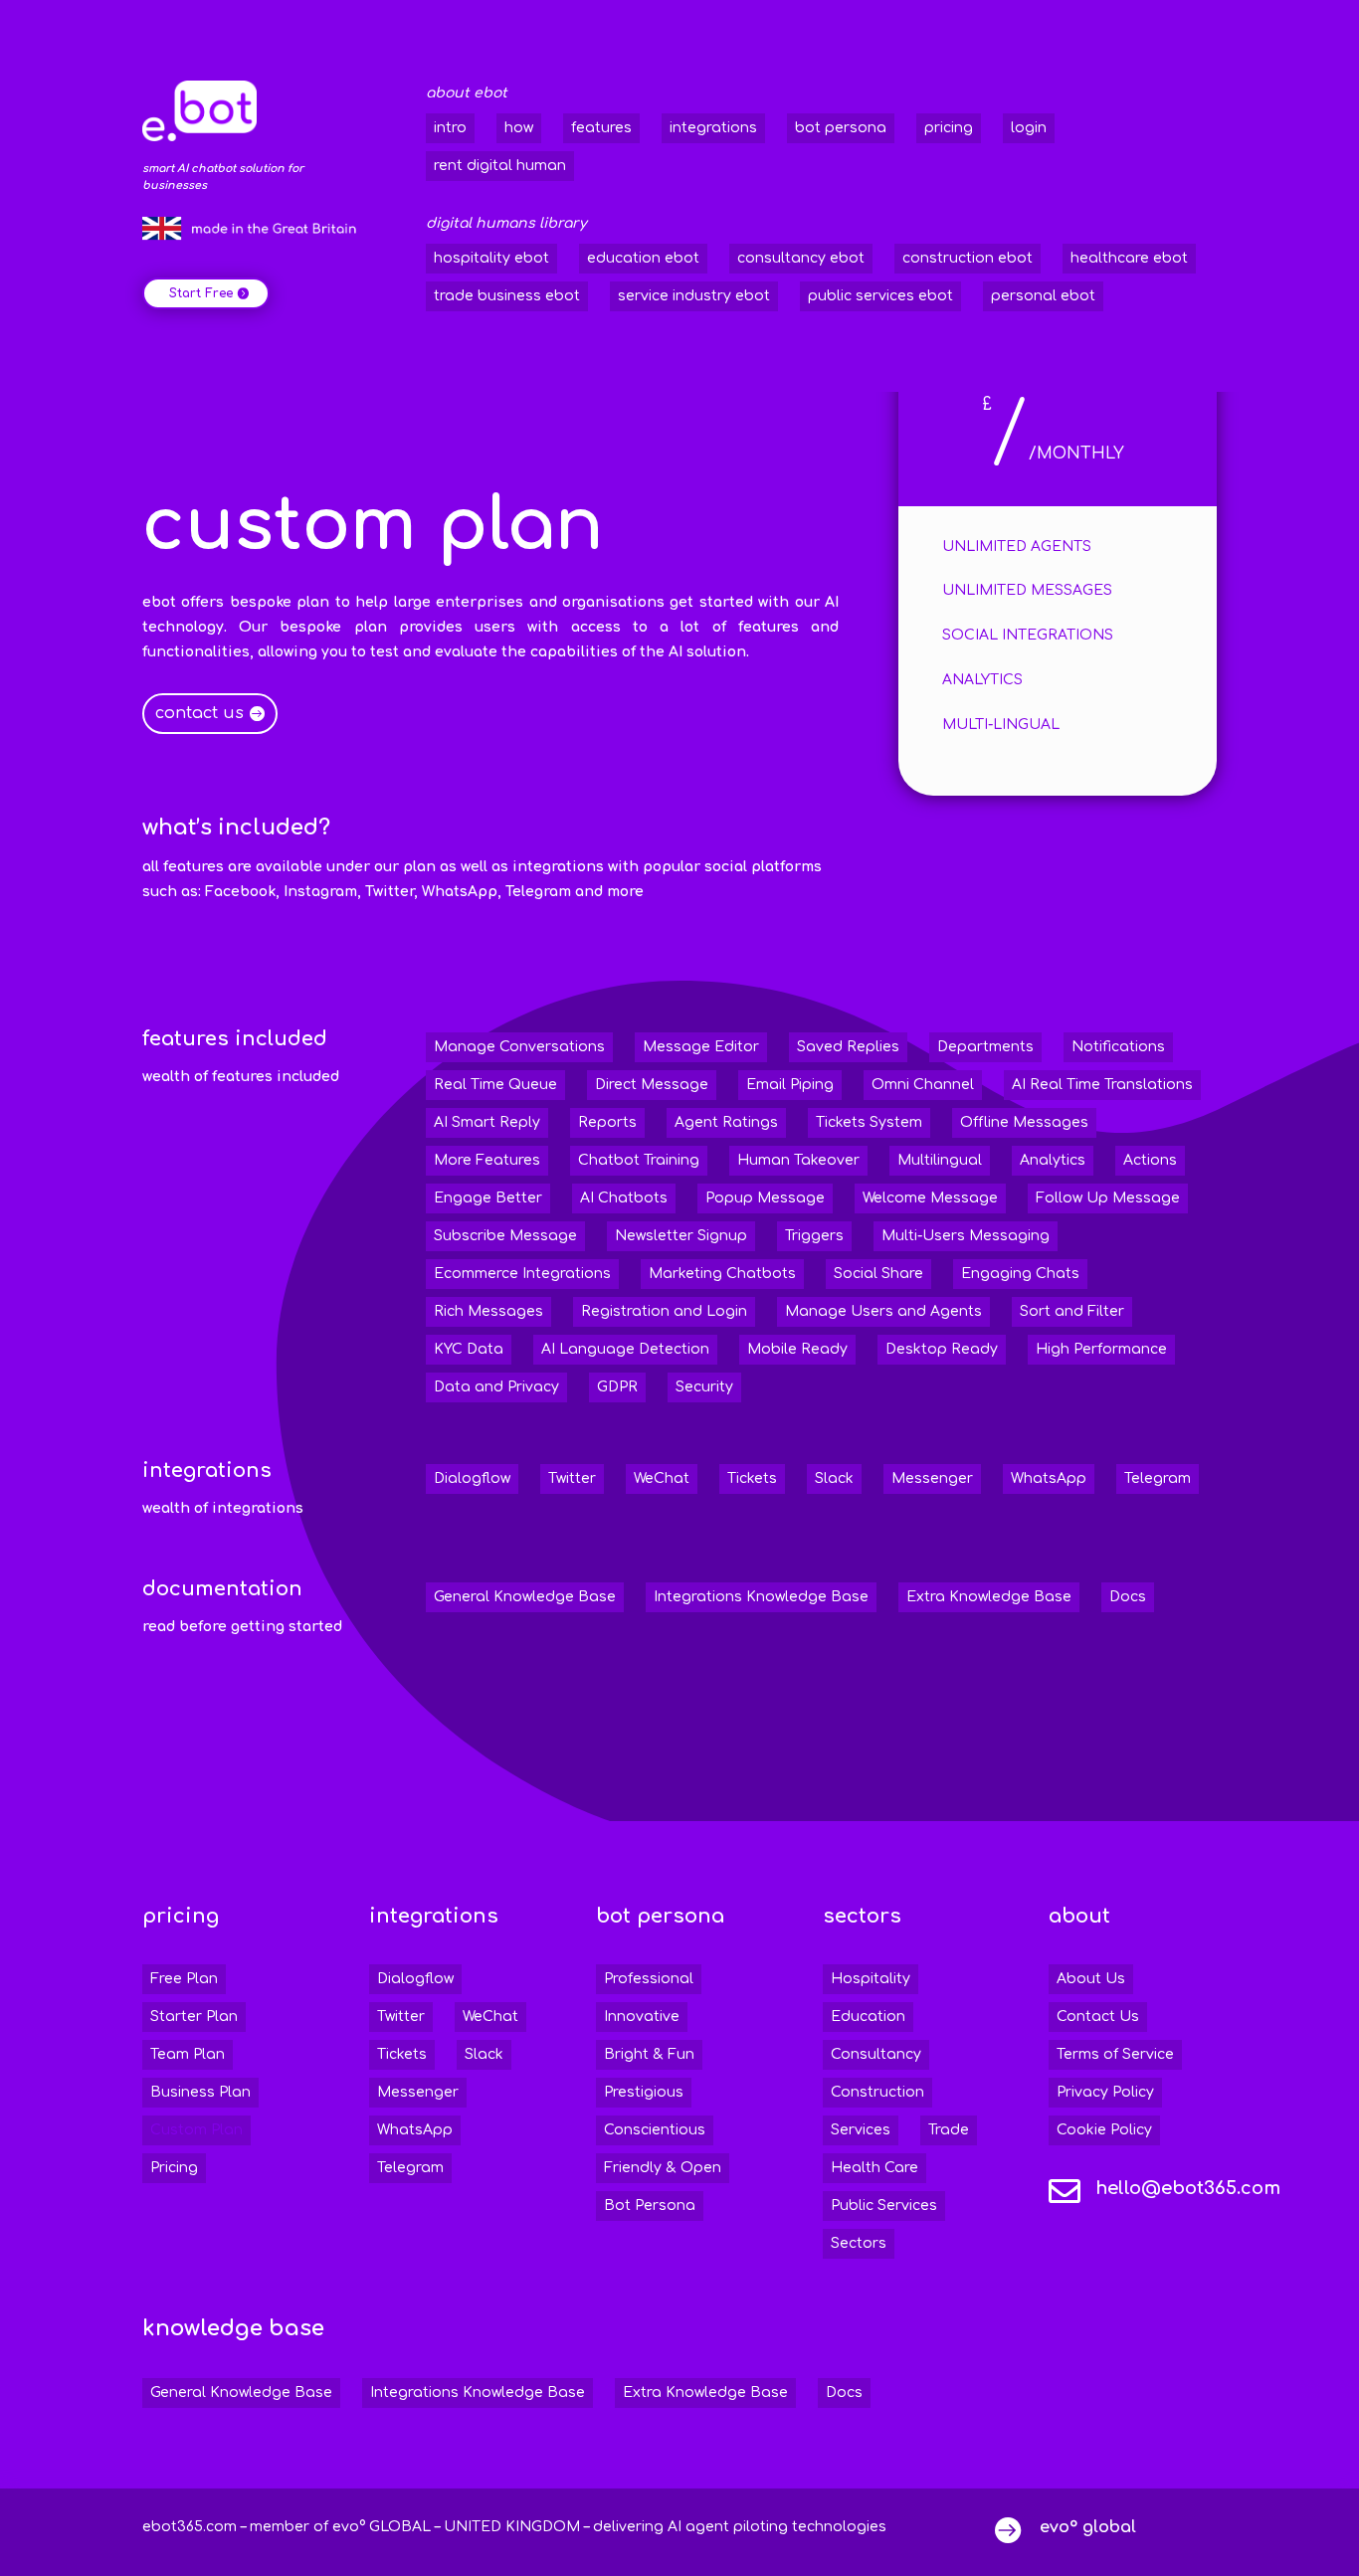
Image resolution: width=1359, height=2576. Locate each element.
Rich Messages (488, 1311)
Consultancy (876, 2054)
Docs (1128, 1597)
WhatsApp (1049, 1478)
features (601, 128)
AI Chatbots (624, 1198)
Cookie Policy (1104, 2130)
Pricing (174, 2168)
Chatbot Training (639, 1160)
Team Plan (188, 2054)
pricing (949, 128)
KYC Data (469, 1349)
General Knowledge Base (525, 1597)
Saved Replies (848, 1047)
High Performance (1101, 1349)
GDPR (617, 1387)
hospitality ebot (491, 258)
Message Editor (701, 1047)
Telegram (1158, 1478)
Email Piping (790, 1085)
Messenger (932, 1478)
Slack (834, 1478)
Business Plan (200, 2092)
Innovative (642, 2017)
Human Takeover (798, 1160)
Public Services (884, 2206)
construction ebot (968, 258)
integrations (713, 128)
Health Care (874, 2168)
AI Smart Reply (487, 1122)
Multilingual (940, 1160)
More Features (487, 1160)
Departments (985, 1047)
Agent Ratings (726, 1122)
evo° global (1088, 2527)
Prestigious (644, 2092)
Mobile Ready (797, 1349)
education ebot (643, 258)
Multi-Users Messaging (966, 1236)
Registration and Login (664, 1311)
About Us (1091, 1979)
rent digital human (500, 166)
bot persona (841, 128)
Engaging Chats (1020, 1274)
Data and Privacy (496, 1387)
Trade (949, 2130)
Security (704, 1387)
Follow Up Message (1108, 1198)
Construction (877, 2092)
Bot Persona (650, 2206)
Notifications (1118, 1047)
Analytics (1053, 1160)
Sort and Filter (1072, 1311)
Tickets (752, 1478)
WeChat (662, 1478)
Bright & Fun (649, 2054)
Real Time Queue (495, 1085)
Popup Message (765, 1198)
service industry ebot (694, 296)
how (519, 128)
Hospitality (871, 1979)
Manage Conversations (519, 1047)
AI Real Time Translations (1102, 1085)
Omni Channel (923, 1085)
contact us (199, 713)
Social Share (878, 1274)
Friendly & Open (663, 2168)
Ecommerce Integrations (522, 1274)
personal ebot (1043, 296)
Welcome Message (930, 1198)
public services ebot (880, 296)
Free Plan (184, 1979)
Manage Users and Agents (883, 1311)
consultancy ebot (801, 258)
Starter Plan (194, 2017)
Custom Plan (196, 2130)
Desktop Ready (942, 1349)
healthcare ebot (1129, 258)
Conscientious (655, 2130)
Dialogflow (472, 1478)
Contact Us (1098, 2017)
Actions (1150, 1160)
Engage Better (488, 1198)
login (1029, 128)
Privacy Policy (1105, 2092)
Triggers (814, 1236)
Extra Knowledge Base (989, 1597)
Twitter (572, 1478)
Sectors (859, 2243)
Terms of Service (1115, 2054)
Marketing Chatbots (722, 1274)
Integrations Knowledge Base (761, 1597)
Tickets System (869, 1122)
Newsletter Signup (681, 1236)
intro (450, 128)
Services (861, 2130)
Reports (607, 1122)
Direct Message (652, 1085)
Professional (649, 1979)
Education (868, 2017)
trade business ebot (507, 296)
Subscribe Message (505, 1236)
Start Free (201, 293)
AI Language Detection (625, 1349)
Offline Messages (1024, 1122)
